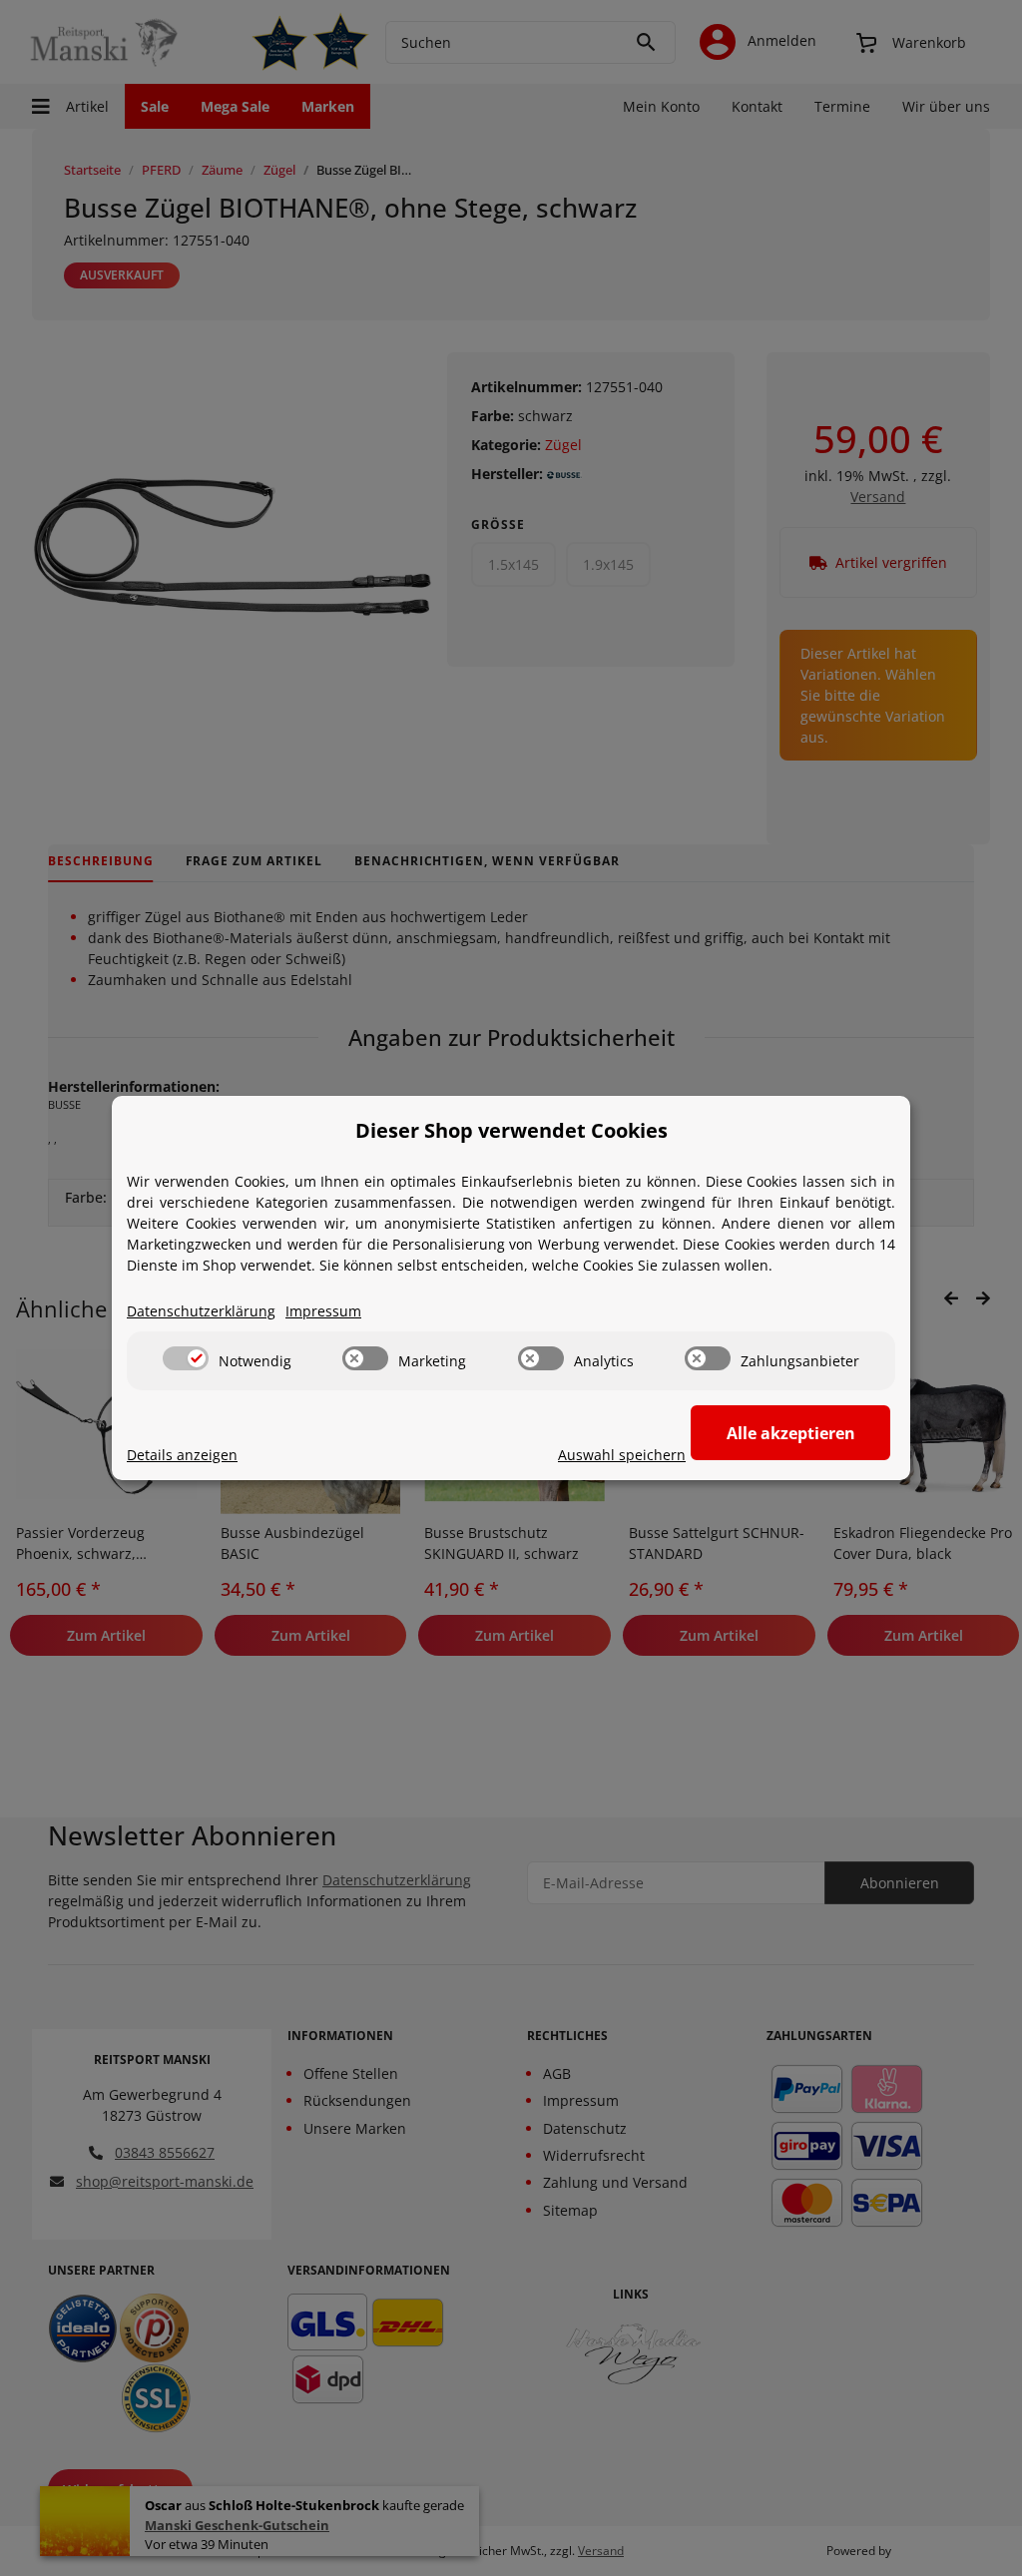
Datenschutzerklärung (201, 1311)
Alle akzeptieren (791, 1433)
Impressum (323, 1311)
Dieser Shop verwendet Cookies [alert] (511, 1130)
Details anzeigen (182, 1455)
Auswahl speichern (622, 1455)
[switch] (186, 1358)
